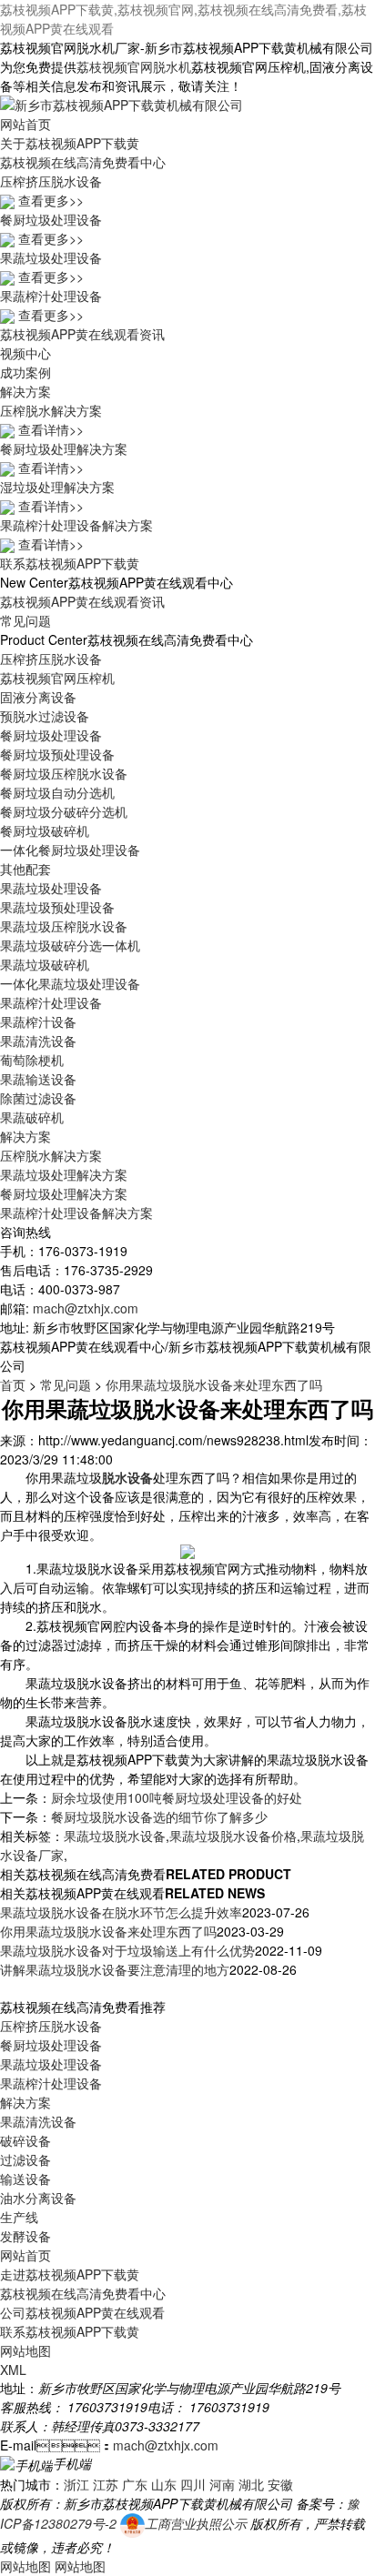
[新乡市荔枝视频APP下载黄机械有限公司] (122, 103)
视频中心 (25, 353)
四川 (193, 2484)
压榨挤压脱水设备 (51, 659)
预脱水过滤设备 (45, 716)
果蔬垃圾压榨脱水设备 (64, 926)
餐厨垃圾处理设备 (51, 735)
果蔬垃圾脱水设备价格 (233, 1836)
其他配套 (25, 869)
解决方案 (25, 391)
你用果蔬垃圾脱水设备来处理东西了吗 (214, 1384)
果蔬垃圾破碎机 (45, 964)
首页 (13, 1384)
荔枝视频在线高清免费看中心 (83, 162)
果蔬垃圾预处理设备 (57, 907)
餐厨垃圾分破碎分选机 (64, 811)
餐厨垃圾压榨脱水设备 (64, 773)
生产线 (19, 2217)
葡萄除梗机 (32, 1060)
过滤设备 (25, 2159)
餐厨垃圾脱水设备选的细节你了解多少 (159, 1816)
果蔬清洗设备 (38, 1041)
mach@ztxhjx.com (86, 1308)
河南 (222, 2484)
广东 (135, 2484)
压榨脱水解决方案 (51, 1155)
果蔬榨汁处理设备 (51, 1002)
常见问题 (25, 620)
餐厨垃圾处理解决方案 (64, 1193)
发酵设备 (25, 2236)
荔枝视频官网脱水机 (134, 66)
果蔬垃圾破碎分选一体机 (70, 945)
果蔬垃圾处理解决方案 (64, 1174)
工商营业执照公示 (196, 2523)
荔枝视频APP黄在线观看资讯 (82, 334)
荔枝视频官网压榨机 (57, 678)
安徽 (280, 2484)
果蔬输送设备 (38, 1079)
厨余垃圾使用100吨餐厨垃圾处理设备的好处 (177, 1797)
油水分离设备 (38, 2198)
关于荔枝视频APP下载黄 (70, 143)
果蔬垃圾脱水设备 (115, 1836)
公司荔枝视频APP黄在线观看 (82, 2312)
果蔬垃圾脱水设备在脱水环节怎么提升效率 (121, 1912)
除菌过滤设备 (38, 1098)
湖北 (251, 2484)
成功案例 (25, 372)
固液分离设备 (38, 697)
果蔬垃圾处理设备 (51, 888)
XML (13, 2370)
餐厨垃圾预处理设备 (57, 754)
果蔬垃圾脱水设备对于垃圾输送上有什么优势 (127, 1950)
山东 (164, 2484)
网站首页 (25, 124)
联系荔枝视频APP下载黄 (70, 563)
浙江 (76, 2484)
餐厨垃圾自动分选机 (57, 792)
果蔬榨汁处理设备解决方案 (76, 1213)
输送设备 (25, 2179)
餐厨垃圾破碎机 (45, 830)
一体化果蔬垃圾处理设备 (70, 983)
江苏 (106, 2484)
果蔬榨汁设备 (38, 1021)
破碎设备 (25, 2140)
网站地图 (25, 2350)
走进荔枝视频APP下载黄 (70, 2274)
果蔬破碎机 (32, 1117)
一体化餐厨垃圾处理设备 (70, 850)
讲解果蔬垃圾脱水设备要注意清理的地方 (115, 1969)
